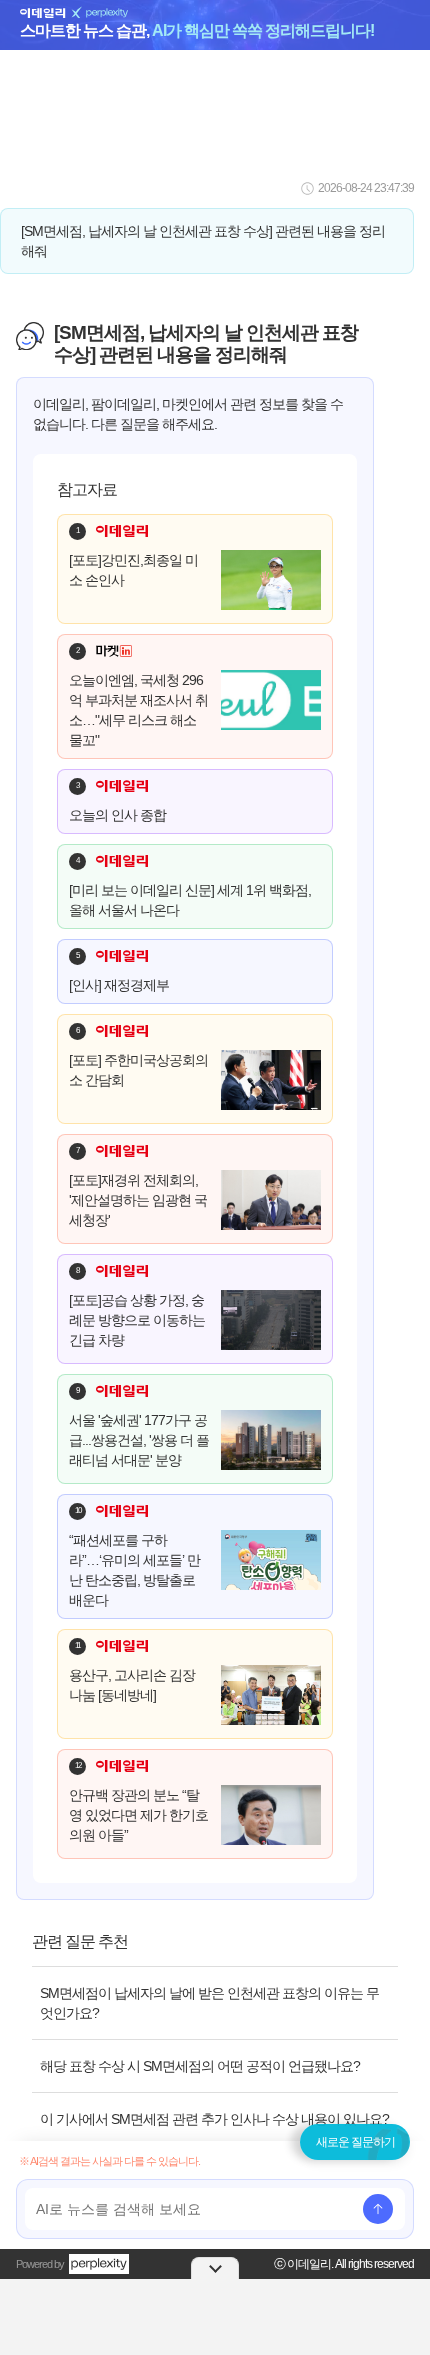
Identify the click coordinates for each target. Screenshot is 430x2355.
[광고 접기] (215, 2268)
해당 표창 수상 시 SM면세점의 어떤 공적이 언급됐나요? (200, 2066)
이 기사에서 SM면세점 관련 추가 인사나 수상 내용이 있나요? (214, 2119)
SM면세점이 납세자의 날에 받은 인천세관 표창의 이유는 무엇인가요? (209, 2003)
